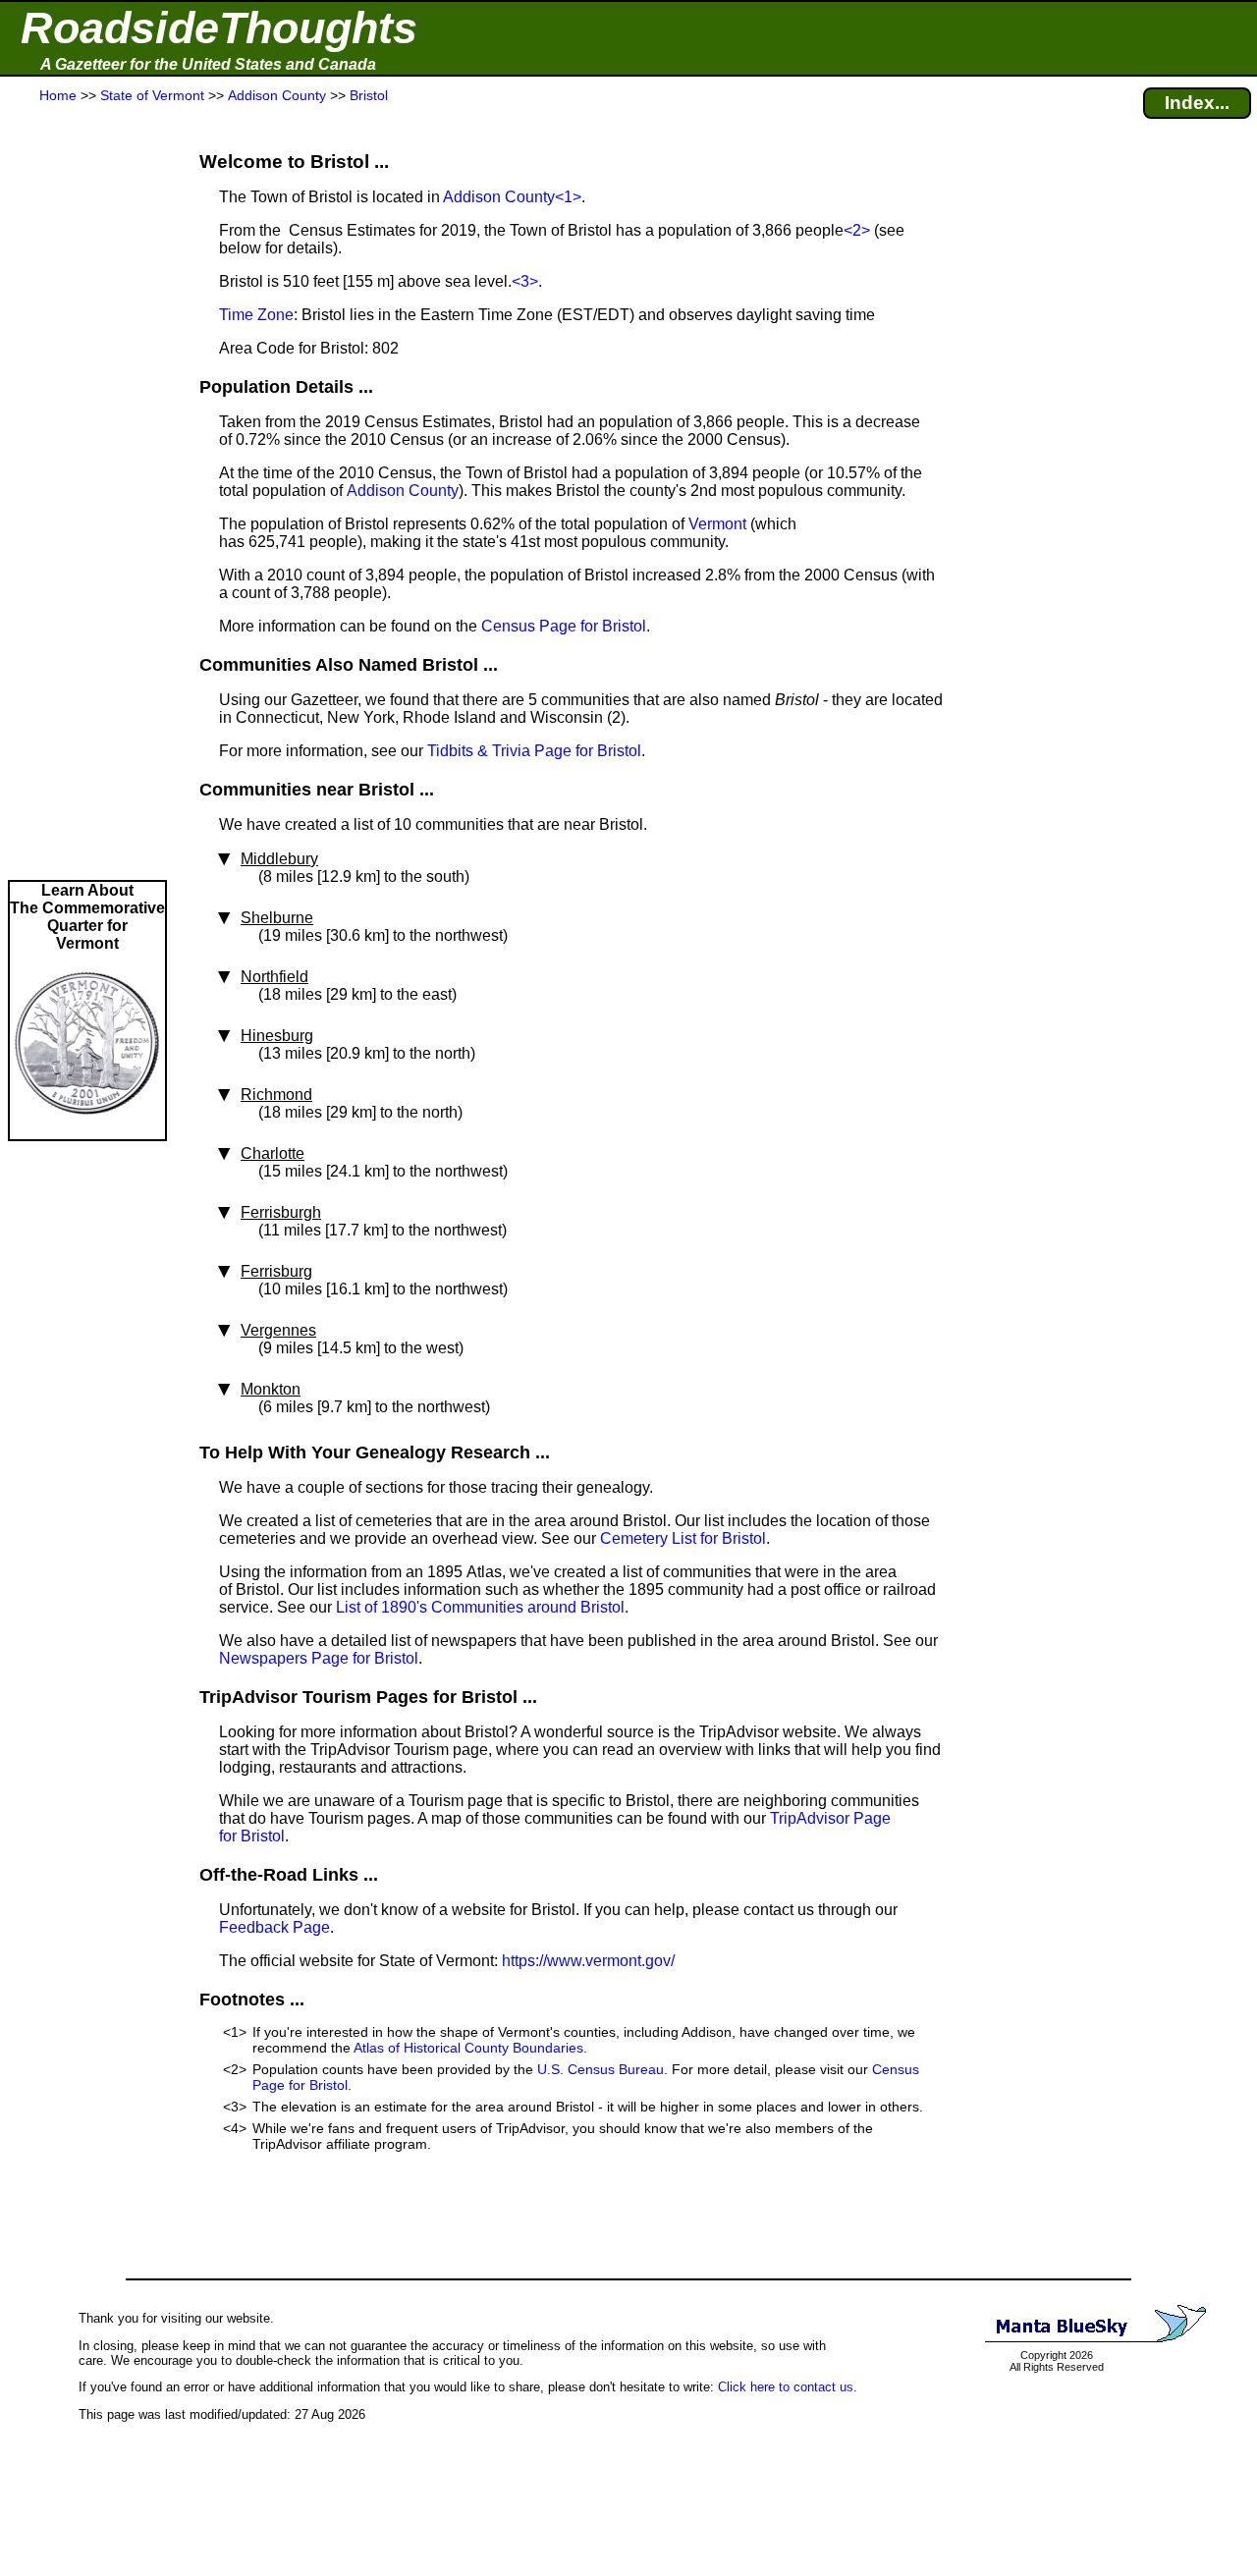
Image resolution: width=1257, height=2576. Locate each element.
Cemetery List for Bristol (683, 1538)
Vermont (717, 524)
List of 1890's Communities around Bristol (480, 1607)
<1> (568, 197)
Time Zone (256, 315)
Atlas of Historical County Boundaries (468, 2048)
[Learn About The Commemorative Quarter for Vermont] (87, 1130)
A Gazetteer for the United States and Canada (208, 64)
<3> (525, 281)
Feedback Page (274, 1927)
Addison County (499, 197)
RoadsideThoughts (219, 28)
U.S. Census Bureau (601, 2069)
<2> (857, 230)
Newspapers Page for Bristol (319, 1658)
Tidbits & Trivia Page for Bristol (534, 751)
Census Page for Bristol (564, 626)
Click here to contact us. (788, 2387)
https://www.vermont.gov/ (588, 1961)
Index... (1197, 103)
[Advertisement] (87, 493)
